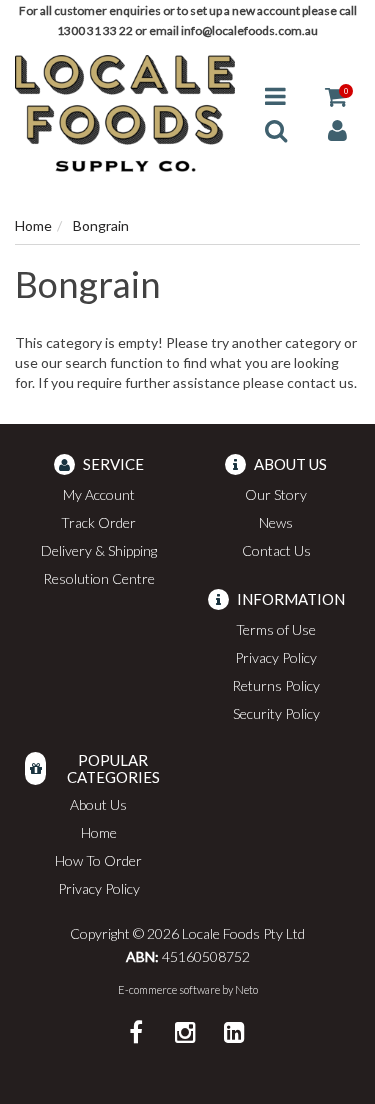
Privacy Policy (276, 657)
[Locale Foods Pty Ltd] (125, 111)
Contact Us (276, 550)
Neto (246, 989)
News (276, 522)
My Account (99, 494)
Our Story (276, 494)
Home (99, 832)
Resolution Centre (99, 578)
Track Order (98, 522)
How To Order (98, 860)
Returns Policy (276, 685)
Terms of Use (276, 629)
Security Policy (276, 713)
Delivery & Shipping (99, 550)
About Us (98, 804)
